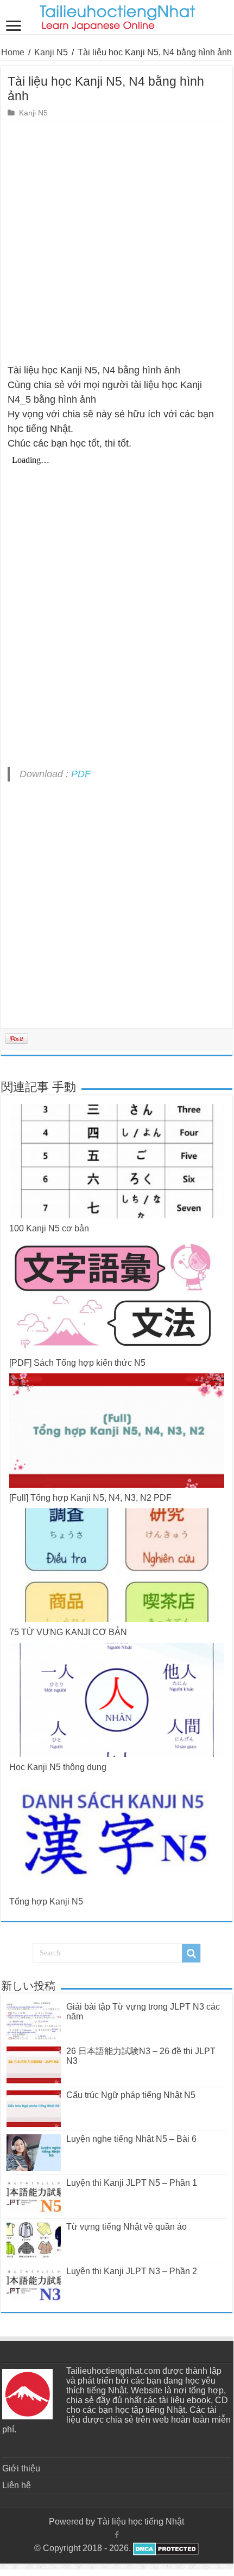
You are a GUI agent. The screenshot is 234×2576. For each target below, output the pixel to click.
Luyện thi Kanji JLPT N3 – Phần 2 (132, 2271)
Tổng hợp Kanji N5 (46, 1902)
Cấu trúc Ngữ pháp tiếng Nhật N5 (131, 2095)
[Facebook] (117, 2535)
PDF (81, 774)
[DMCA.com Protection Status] (165, 2548)
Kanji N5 (51, 52)
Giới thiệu (21, 2468)
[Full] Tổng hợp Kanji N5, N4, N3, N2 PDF (90, 1498)
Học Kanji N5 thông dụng (58, 1767)
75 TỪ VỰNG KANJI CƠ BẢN (68, 1632)
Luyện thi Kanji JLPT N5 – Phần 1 (132, 2183)
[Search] (191, 1953)
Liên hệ (17, 2485)
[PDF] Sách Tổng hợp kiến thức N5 (77, 1363)
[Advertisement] (117, 242)
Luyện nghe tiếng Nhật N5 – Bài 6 (131, 2139)
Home (13, 52)
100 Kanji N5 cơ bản (49, 1228)
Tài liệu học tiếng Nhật (141, 2522)
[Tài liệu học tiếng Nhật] (117, 16)
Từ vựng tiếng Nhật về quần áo (127, 2227)
